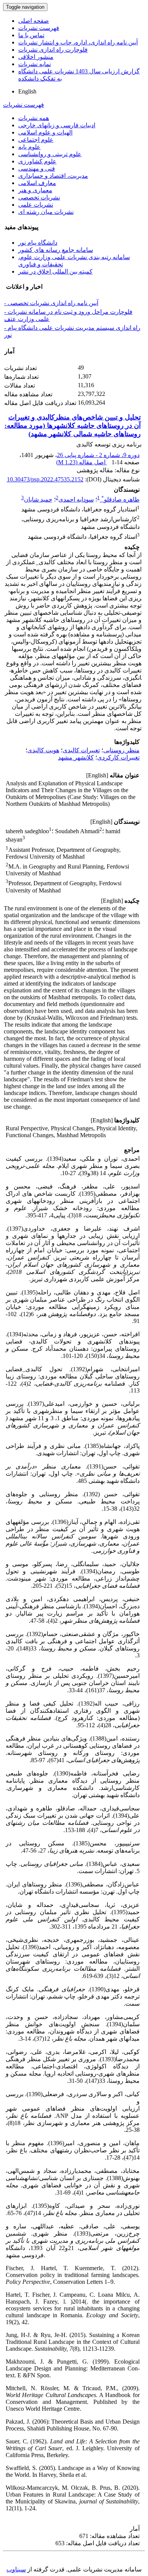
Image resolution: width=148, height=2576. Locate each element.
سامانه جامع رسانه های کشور (56, 250)
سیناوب (16, 2569)
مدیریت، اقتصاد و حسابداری (53, 176)
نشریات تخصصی (39, 197)
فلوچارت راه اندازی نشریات (53, 50)
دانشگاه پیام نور (38, 243)
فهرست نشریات (39, 28)
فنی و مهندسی (37, 169)
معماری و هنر (35, 190)
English (27, 91)
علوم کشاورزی (37, 161)
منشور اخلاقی (36, 57)
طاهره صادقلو (120, 499)
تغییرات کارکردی (118, 757)
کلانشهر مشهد (76, 757)
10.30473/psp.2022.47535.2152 (45, 479)
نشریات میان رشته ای (46, 212)
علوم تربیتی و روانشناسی (50, 154)
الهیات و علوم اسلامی (45, 132)
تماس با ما (31, 35)
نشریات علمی (36, 205)
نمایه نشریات (35, 64)
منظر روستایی (121, 750)
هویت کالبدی (43, 750)
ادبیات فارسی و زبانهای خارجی (57, 125)
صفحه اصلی (34, 21)
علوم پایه (29, 147)
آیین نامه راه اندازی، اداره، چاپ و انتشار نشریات (78, 42)
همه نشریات (34, 118)
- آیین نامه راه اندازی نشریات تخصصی (51, 303)
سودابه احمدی (76, 499)
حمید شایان (38, 499)
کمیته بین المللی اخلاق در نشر (55, 271)
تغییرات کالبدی (81, 750)
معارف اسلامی (37, 183)
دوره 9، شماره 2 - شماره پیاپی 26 (98, 455)
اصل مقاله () (82, 462)
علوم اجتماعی (36, 140)
